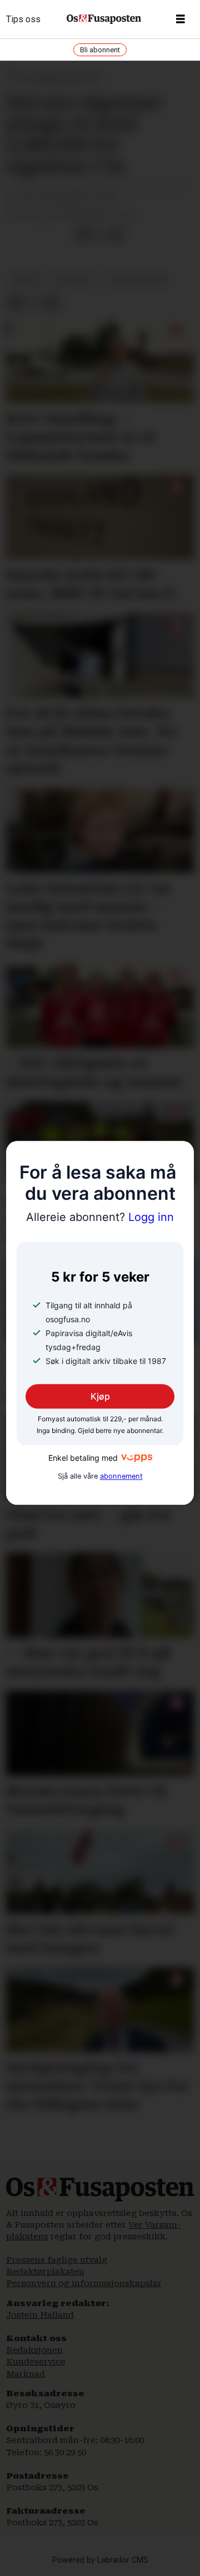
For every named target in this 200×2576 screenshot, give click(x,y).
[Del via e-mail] (116, 235)
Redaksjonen (34, 2350)
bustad (26, 280)
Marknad (26, 2374)
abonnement (121, 1476)
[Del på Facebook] (83, 235)
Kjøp (100, 1396)
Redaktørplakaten (45, 2272)
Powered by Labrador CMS (100, 2560)
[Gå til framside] (104, 19)
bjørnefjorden (137, 280)
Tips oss (23, 19)
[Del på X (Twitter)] (99, 235)
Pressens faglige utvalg (57, 2260)
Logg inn (100, 1218)
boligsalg (74, 280)
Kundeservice (36, 2362)
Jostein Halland (40, 2315)
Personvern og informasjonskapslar (84, 2283)
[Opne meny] (181, 19)
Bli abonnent (100, 50)
